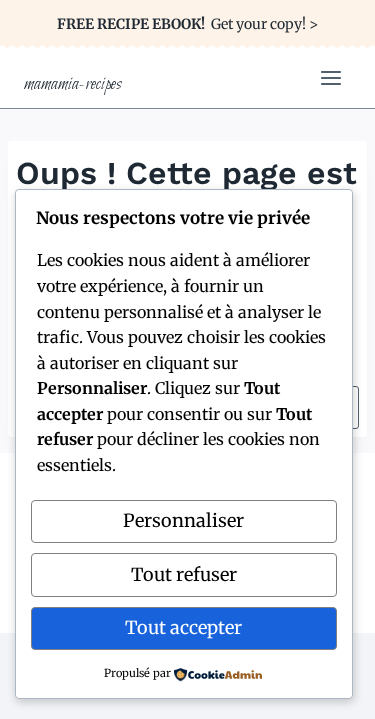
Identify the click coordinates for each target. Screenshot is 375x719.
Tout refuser (184, 574)
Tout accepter (183, 627)
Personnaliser (183, 520)
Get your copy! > (187, 24)
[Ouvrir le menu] (330, 77)
